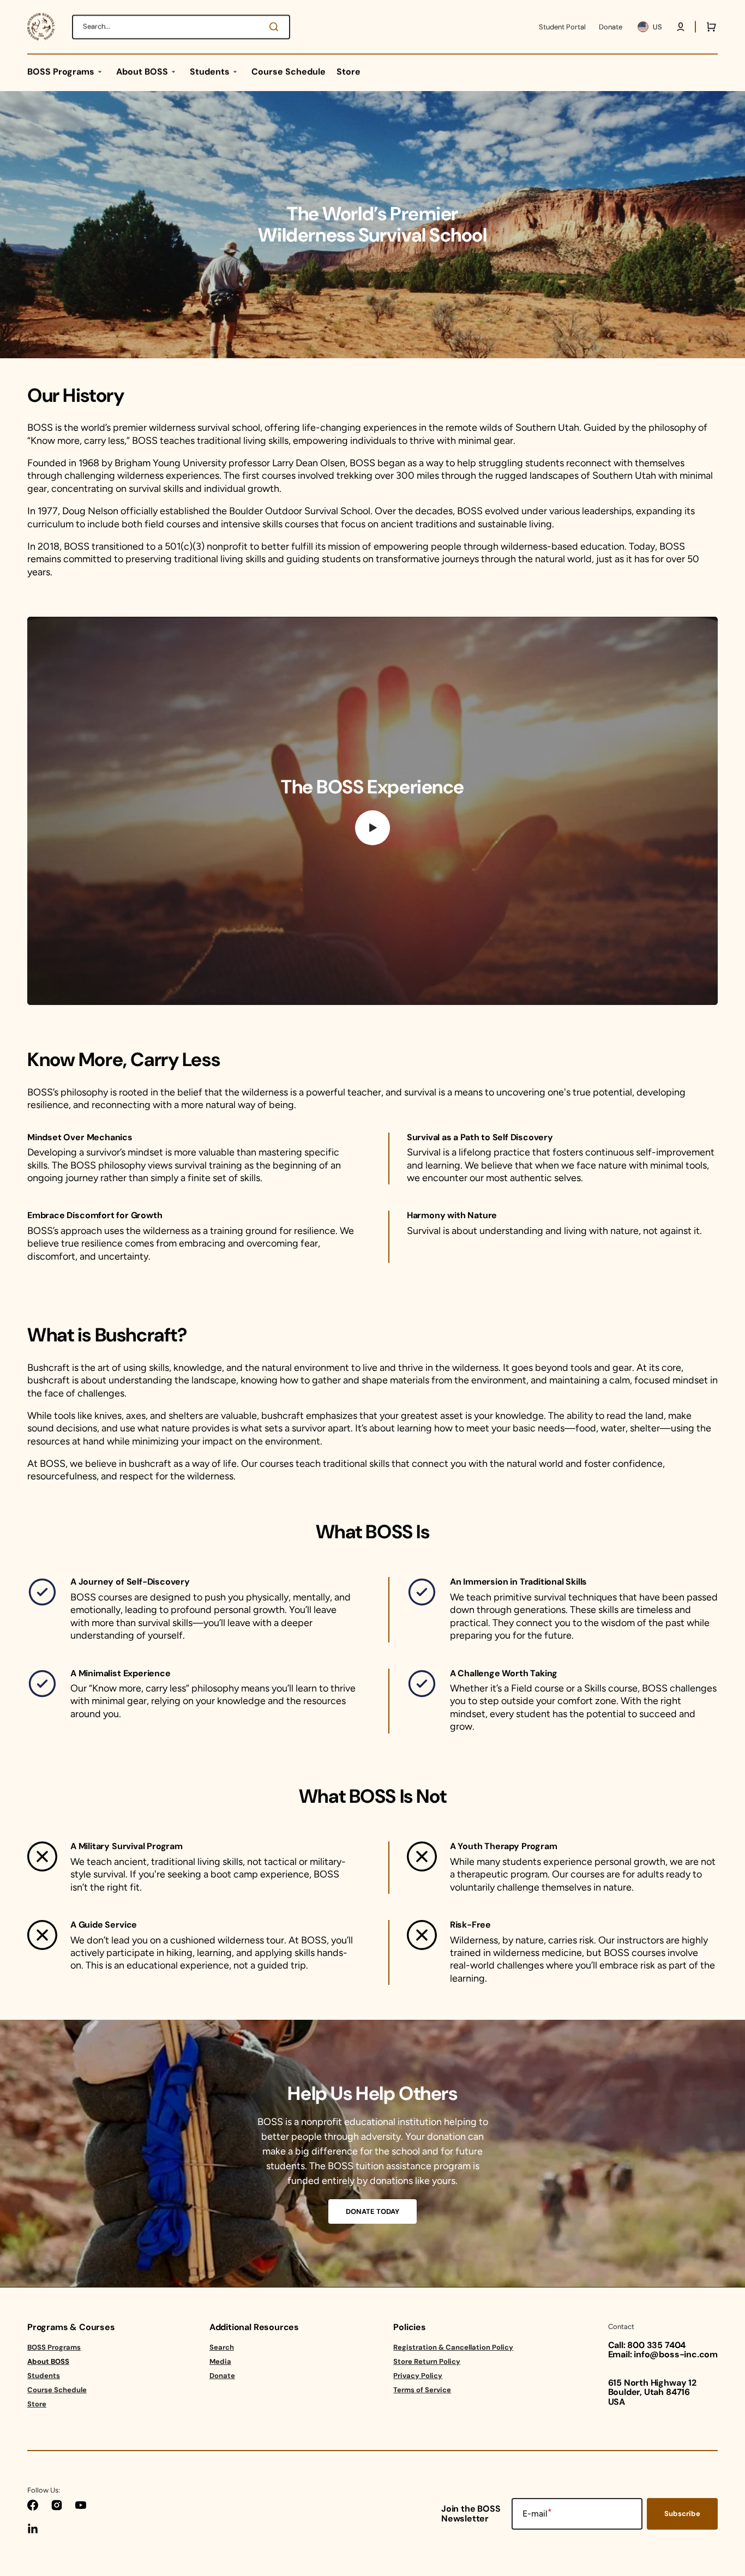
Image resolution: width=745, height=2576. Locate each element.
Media (220, 2361)
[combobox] (181, 27)
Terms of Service (422, 2390)
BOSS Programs (54, 2348)
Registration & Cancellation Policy (453, 2348)
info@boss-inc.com (676, 2354)
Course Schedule (57, 2390)
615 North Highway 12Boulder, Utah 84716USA (652, 2392)
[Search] (276, 27)
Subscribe (682, 2514)
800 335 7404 (656, 2345)
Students (44, 2376)
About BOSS (48, 2361)
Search (222, 2348)
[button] (681, 27)
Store (37, 2404)
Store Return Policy (427, 2361)
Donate (222, 2376)
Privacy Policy (418, 2376)
